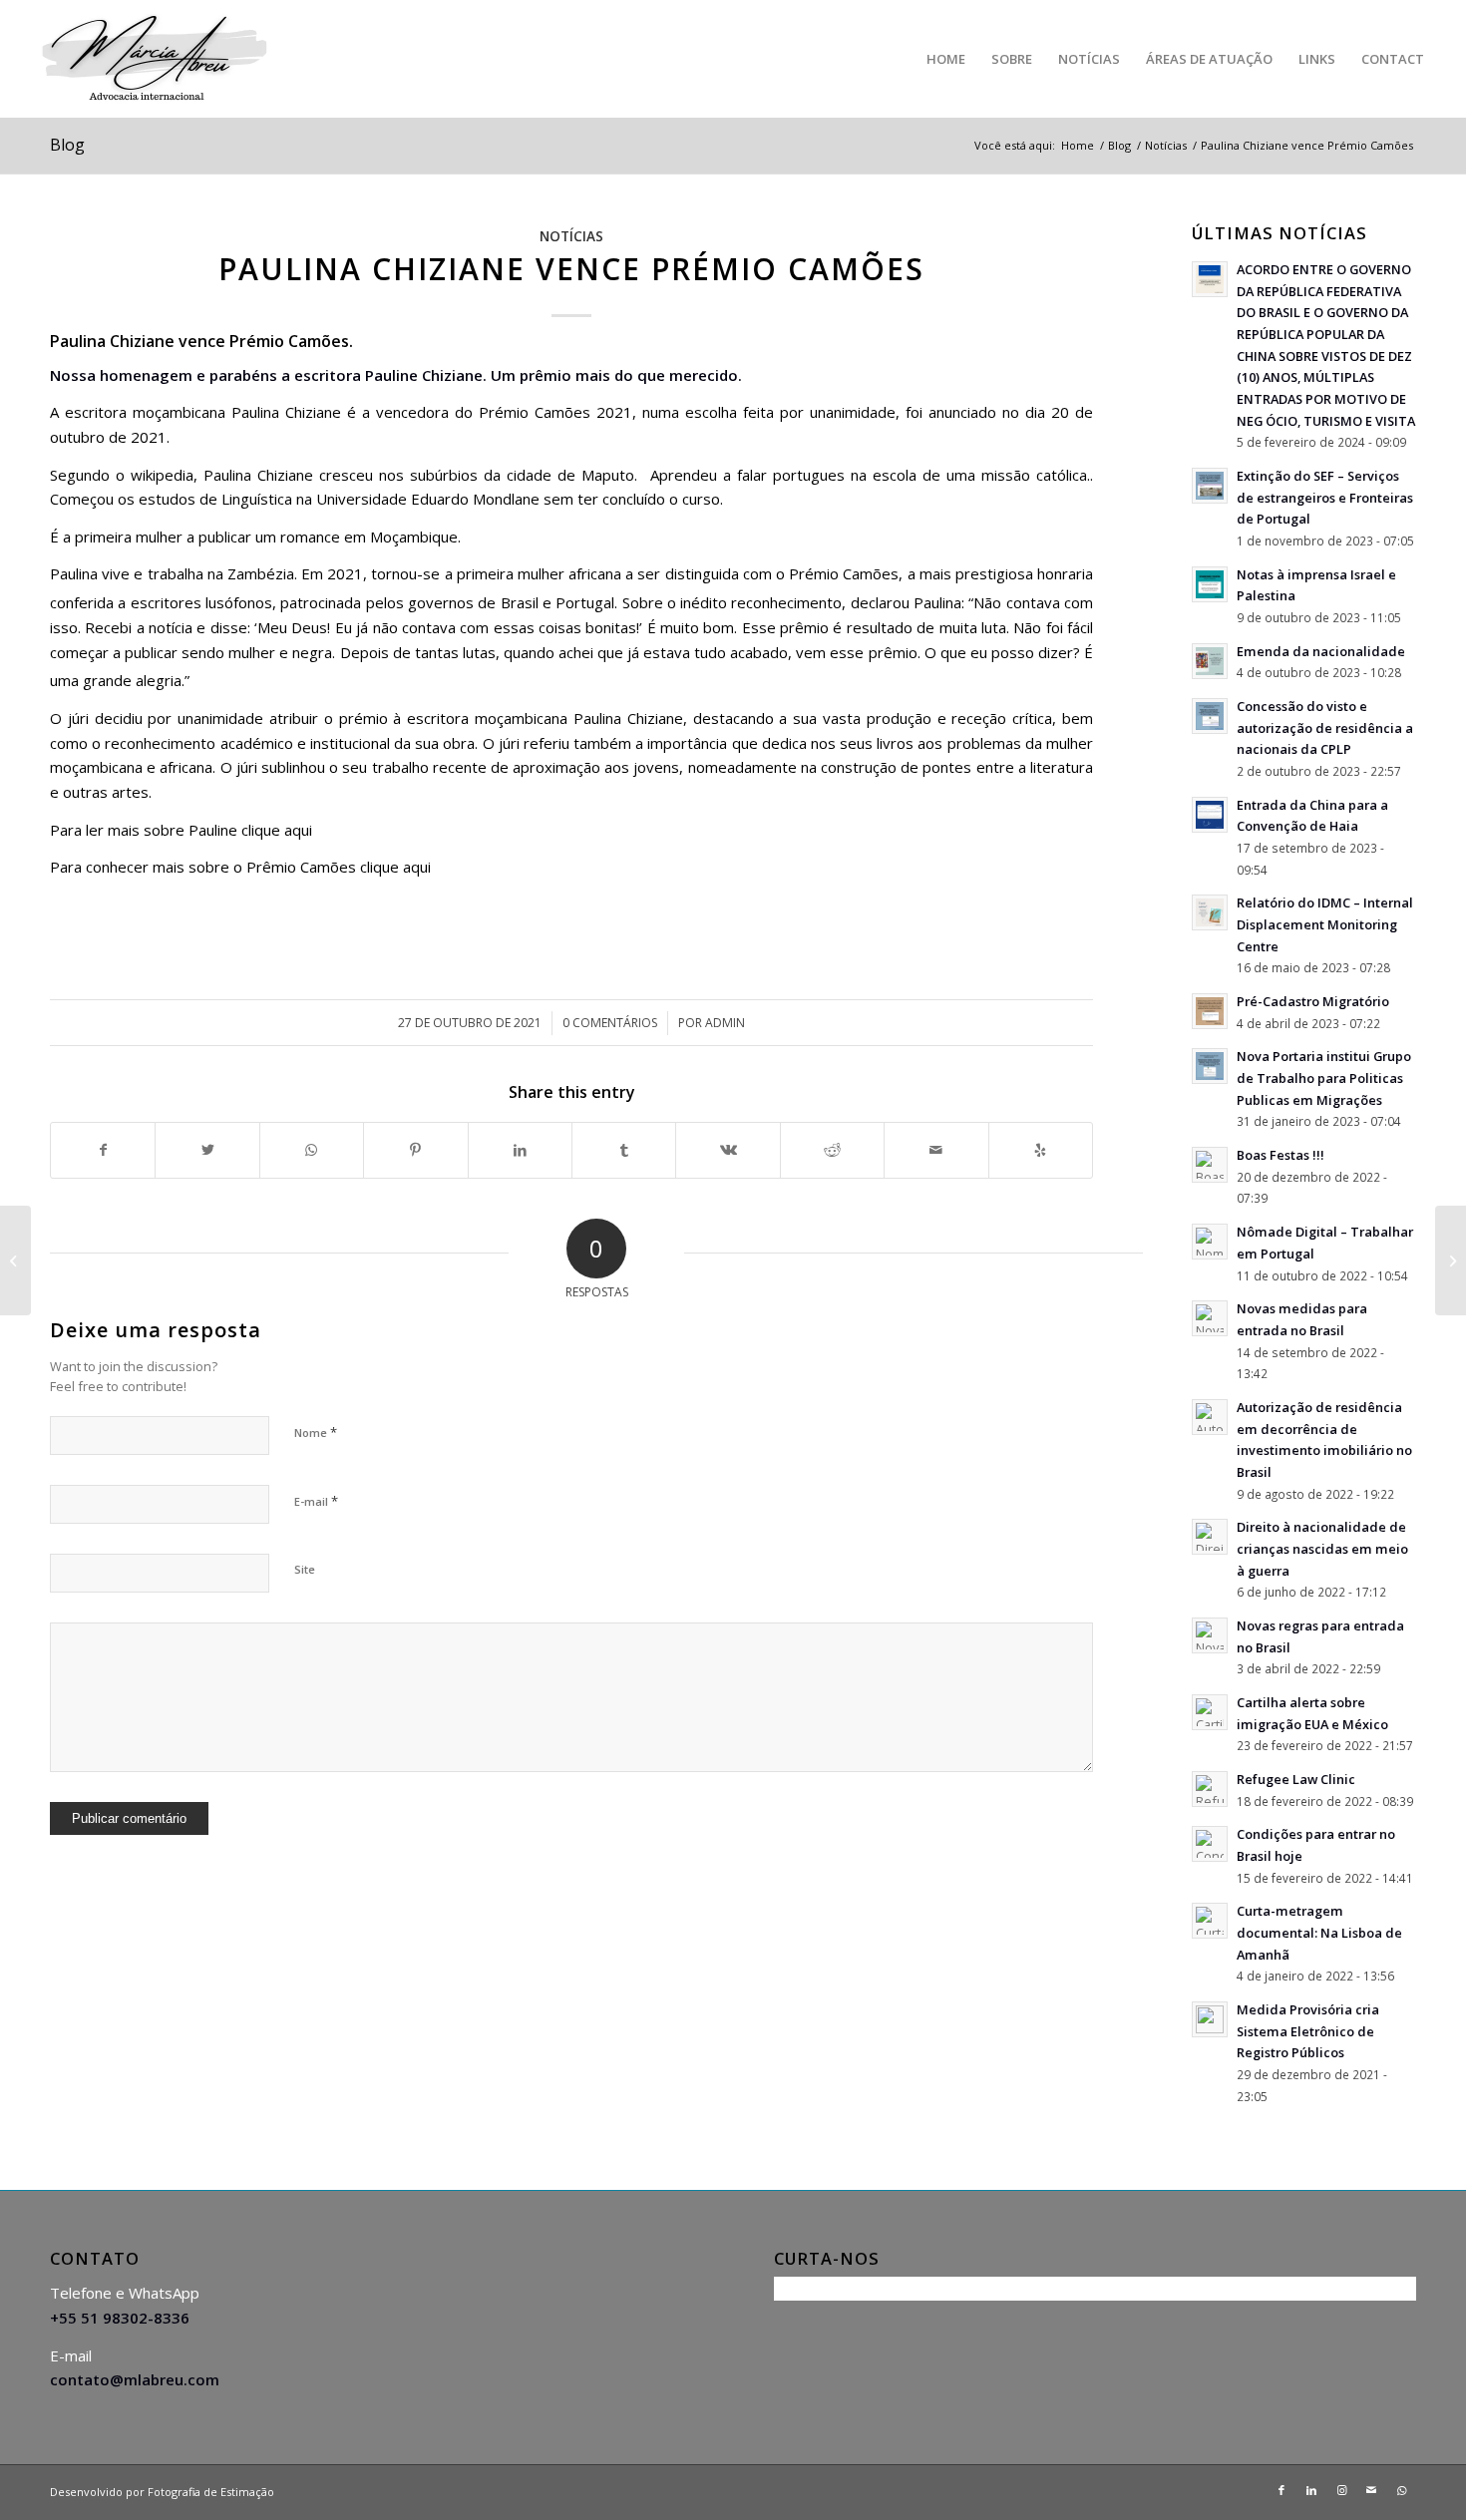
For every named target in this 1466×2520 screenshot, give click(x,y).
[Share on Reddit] (832, 1150)
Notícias (571, 236)
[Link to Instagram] (1341, 2490)
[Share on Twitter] (207, 1150)
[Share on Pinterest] (415, 1150)
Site (305, 1569)
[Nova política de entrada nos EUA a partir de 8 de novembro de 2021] (15, 1260)
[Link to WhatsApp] (1401, 2490)
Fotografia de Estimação (211, 2492)
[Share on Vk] (728, 1150)
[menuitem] (946, 59)
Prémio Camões (844, 573)
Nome (316, 1432)
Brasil (520, 602)
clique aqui (277, 830)
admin (725, 1023)
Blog (67, 145)
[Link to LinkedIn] (1311, 2490)
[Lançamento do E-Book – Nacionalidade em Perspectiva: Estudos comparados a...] (1451, 1260)
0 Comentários (610, 1023)
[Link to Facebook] (1282, 2490)
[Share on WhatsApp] (312, 1150)
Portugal (585, 602)
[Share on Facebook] (103, 1150)
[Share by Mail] (936, 1150)
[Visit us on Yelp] (1041, 1150)
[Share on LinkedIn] (520, 1150)
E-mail (316, 1501)
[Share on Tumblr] (624, 1150)
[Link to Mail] (1371, 2490)
